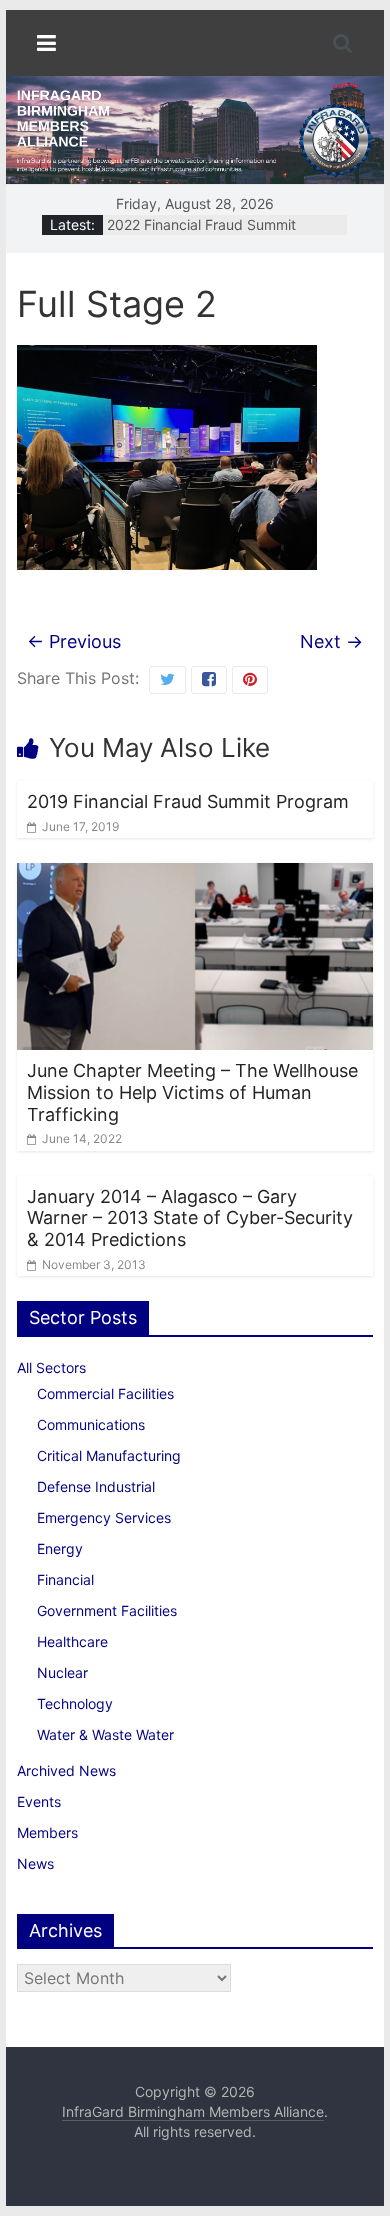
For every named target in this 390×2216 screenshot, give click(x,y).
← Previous (74, 641)
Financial (65, 1579)
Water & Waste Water (105, 1734)
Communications (91, 1424)
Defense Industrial (96, 1486)
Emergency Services (104, 1517)
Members (47, 1832)
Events (39, 1801)
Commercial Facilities (105, 1393)
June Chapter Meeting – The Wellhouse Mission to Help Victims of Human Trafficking (192, 1092)
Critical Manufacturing (109, 1455)
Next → (331, 641)
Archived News (66, 1770)
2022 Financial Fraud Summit (201, 227)
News (35, 1863)
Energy (60, 1548)
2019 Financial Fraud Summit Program (188, 801)
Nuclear (62, 1672)
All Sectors (51, 1367)
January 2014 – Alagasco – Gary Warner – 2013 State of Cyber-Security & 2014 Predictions (190, 1218)
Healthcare (72, 1641)
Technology (75, 1703)
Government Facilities (107, 1610)
